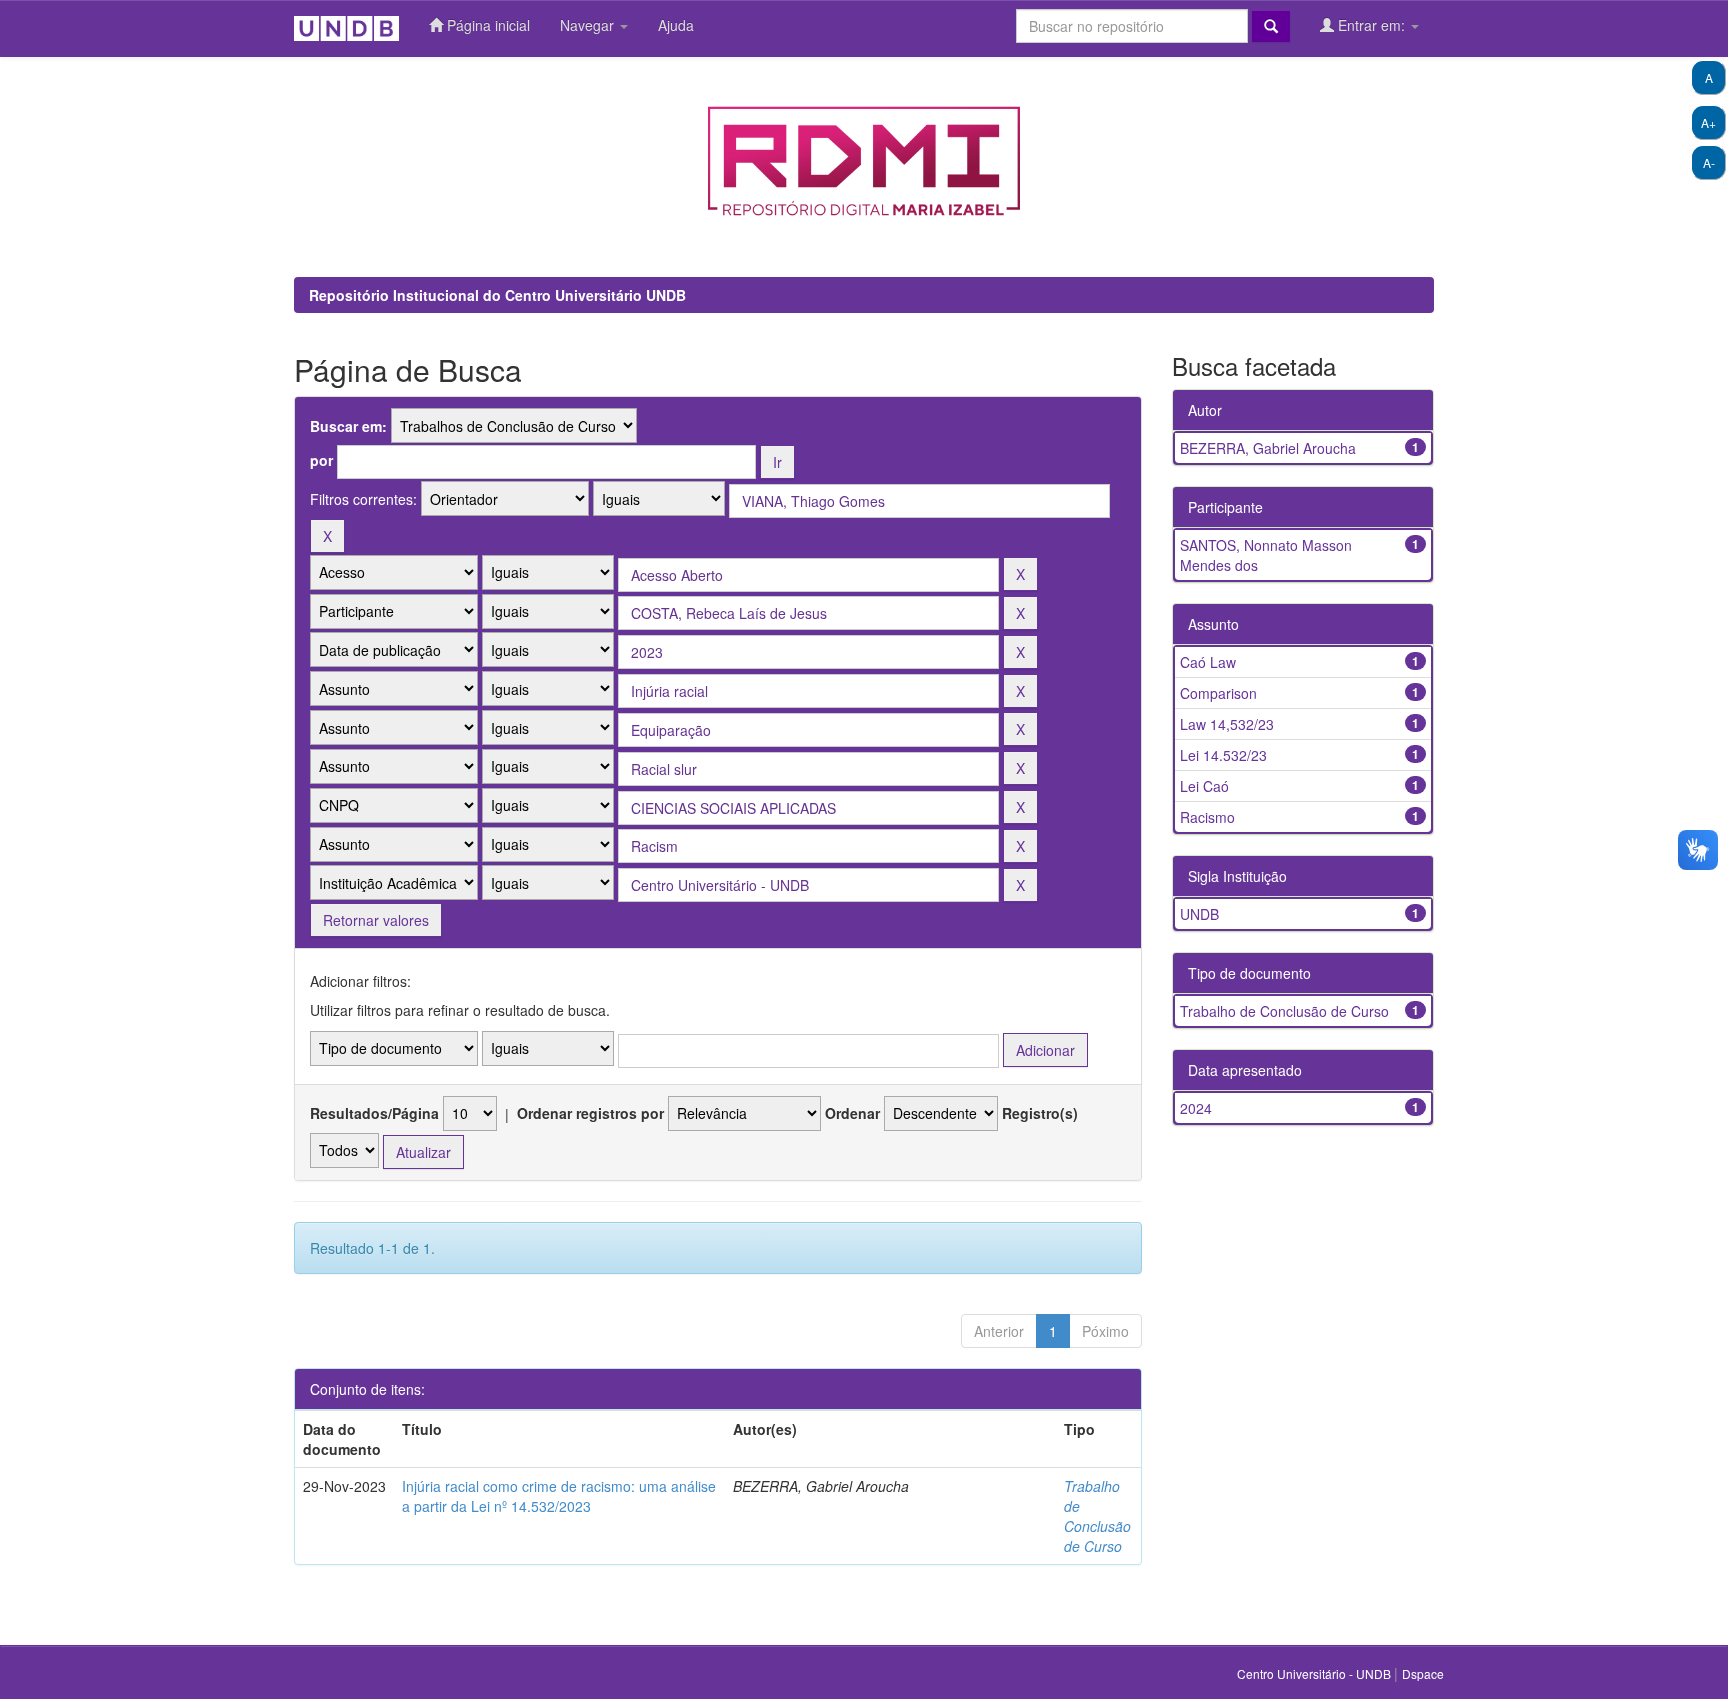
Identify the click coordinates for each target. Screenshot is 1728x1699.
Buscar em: (348, 426)
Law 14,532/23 (1227, 724)
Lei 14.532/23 (1223, 755)
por (321, 460)
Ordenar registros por (590, 1113)
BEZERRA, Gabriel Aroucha (1268, 448)
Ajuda (676, 25)
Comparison (1218, 693)
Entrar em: (1371, 25)
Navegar (589, 25)
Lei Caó (1204, 786)
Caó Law (1208, 662)
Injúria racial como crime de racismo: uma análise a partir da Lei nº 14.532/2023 (559, 1496)
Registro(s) (1040, 1113)
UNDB (1199, 914)
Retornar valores (376, 920)
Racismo (1207, 817)
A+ (1708, 122)
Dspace (1423, 1673)
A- (1709, 162)
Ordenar (852, 1113)
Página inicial (486, 25)
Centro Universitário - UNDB (1315, 1673)
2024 (1196, 1108)
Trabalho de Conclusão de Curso (1097, 1516)
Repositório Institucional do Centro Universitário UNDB (497, 295)
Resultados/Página (374, 1113)
